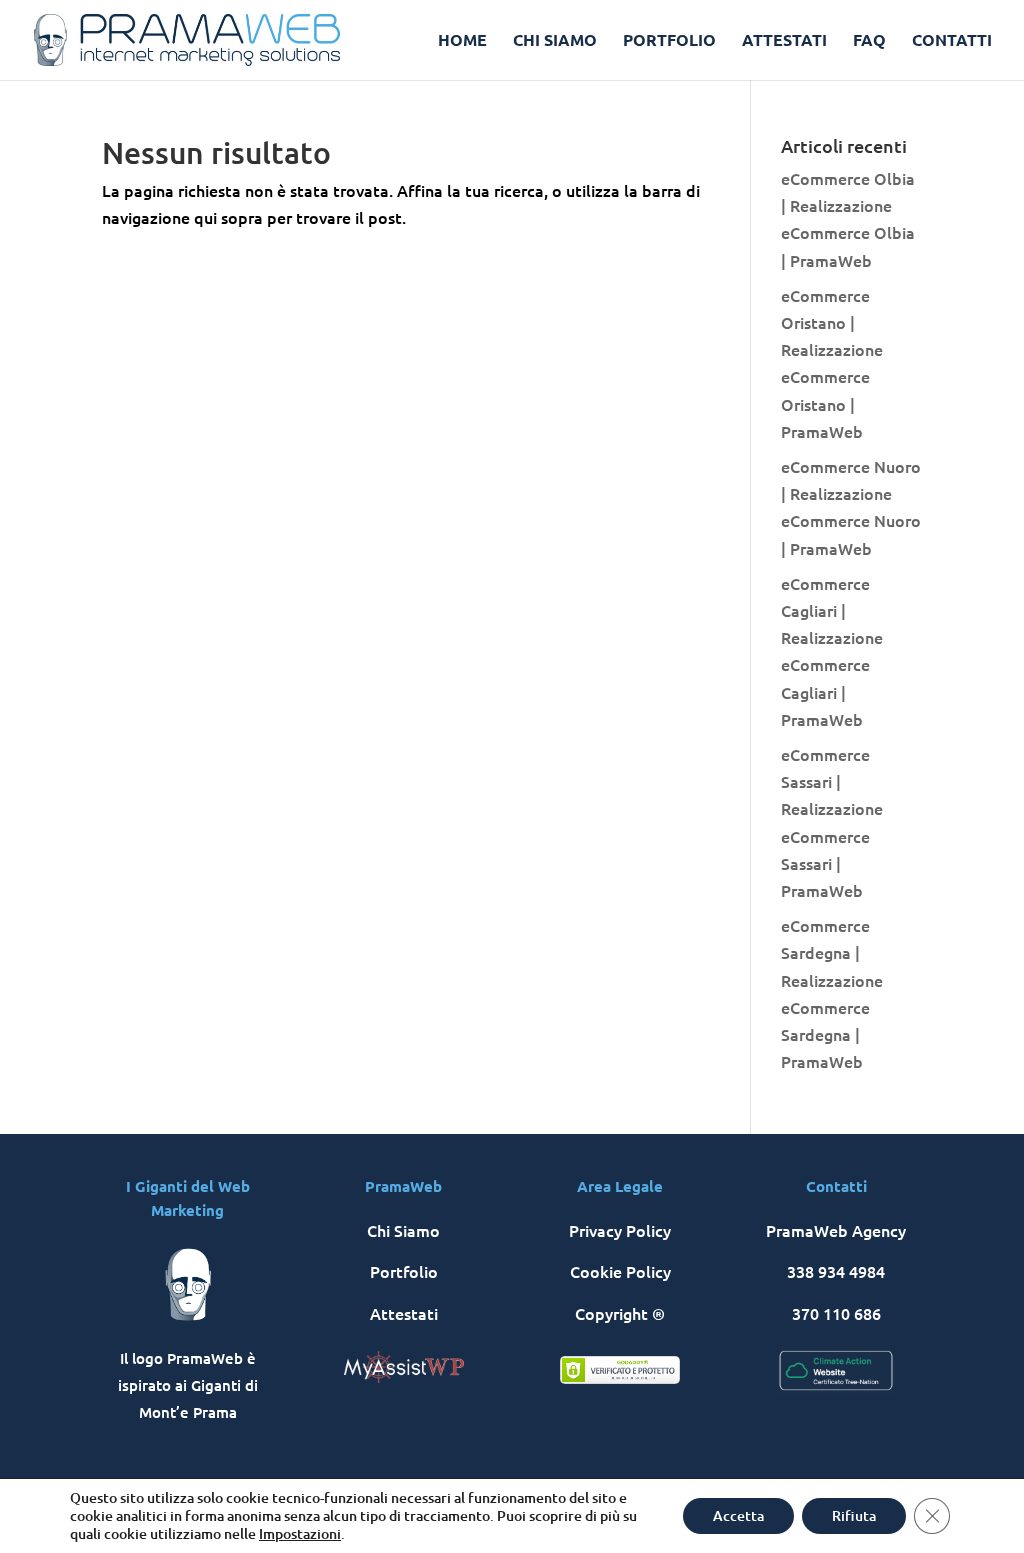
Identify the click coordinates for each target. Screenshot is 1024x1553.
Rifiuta (854, 1515)
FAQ (869, 41)
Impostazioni (300, 1534)
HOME (462, 41)
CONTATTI (952, 41)
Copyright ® (620, 1313)
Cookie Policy (620, 1271)
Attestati (404, 1313)
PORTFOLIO (669, 41)
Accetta (738, 1515)
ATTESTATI (784, 41)
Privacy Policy (620, 1230)
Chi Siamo (403, 1230)
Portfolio (404, 1271)
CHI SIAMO (555, 41)
